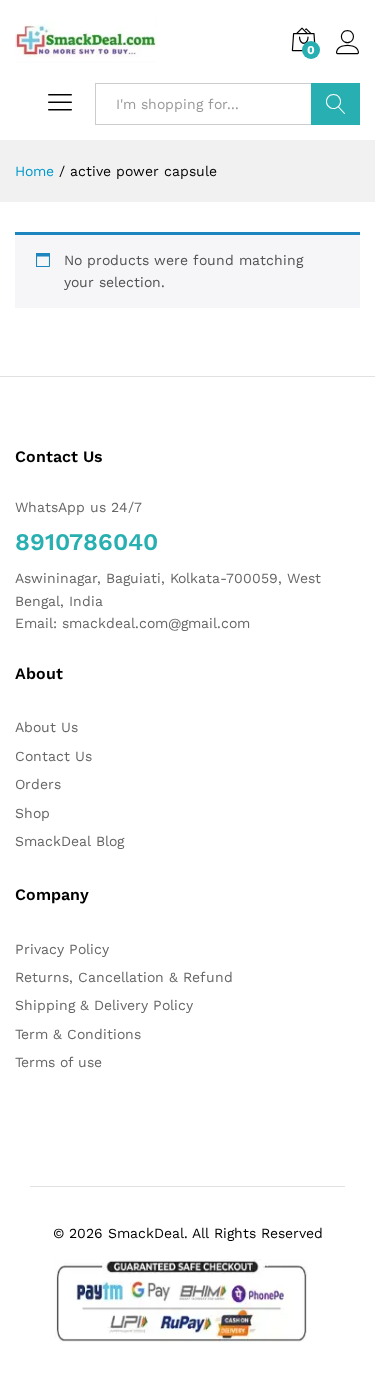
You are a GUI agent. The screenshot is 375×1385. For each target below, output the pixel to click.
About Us (46, 727)
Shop (32, 813)
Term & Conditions (78, 1034)
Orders (38, 784)
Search (335, 104)
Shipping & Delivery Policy (104, 1005)
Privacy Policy (62, 949)
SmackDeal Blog (69, 841)
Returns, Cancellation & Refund (124, 977)
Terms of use (58, 1062)
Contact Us (53, 756)
